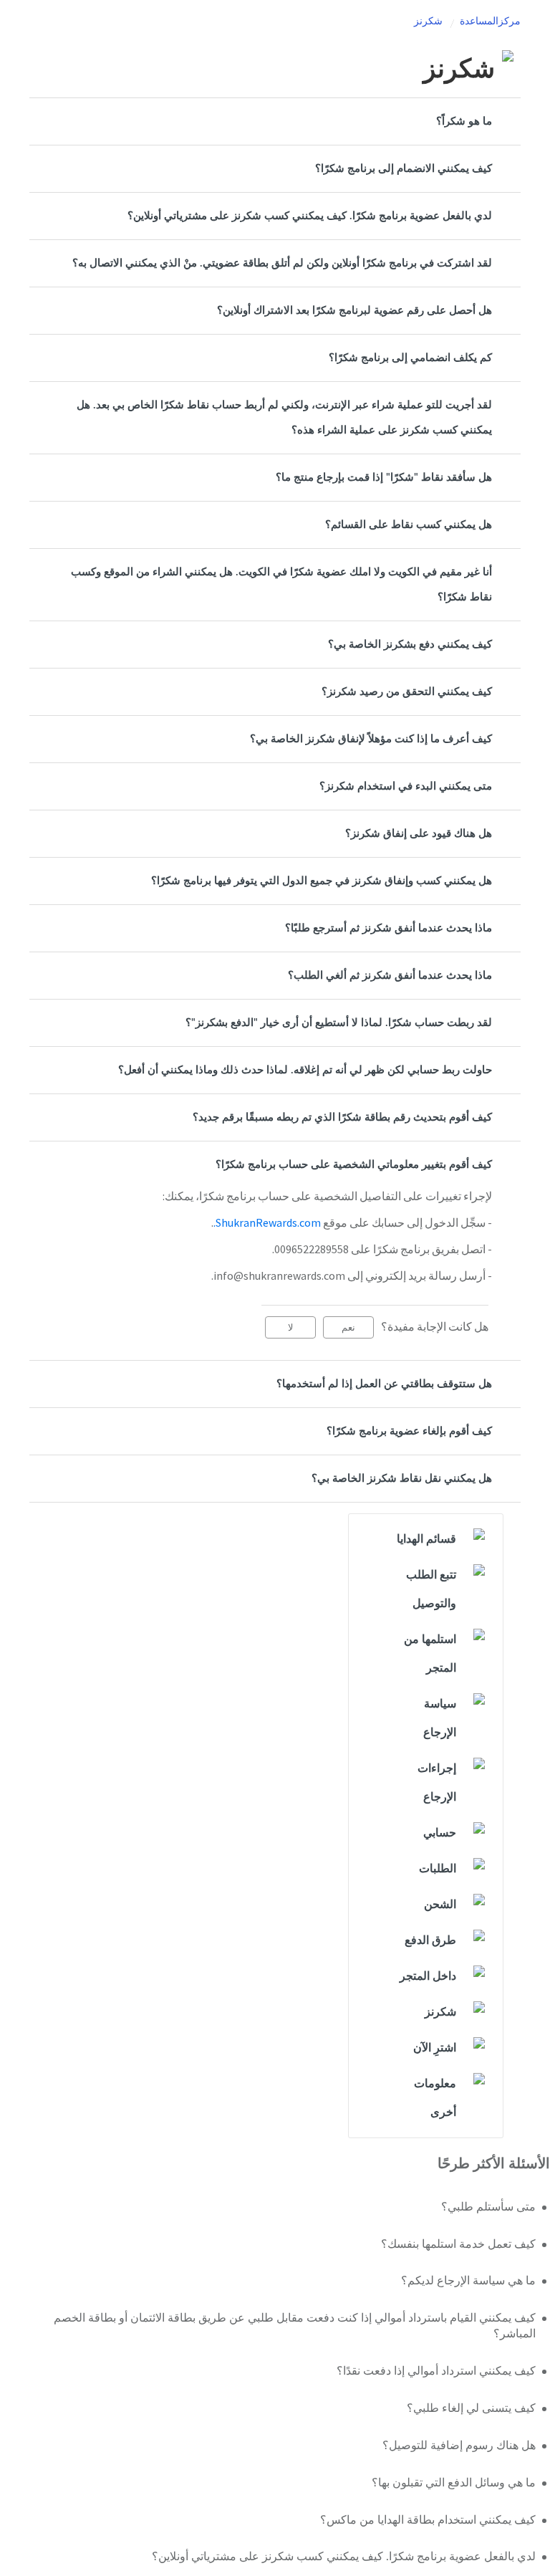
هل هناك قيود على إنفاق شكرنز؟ (419, 834)
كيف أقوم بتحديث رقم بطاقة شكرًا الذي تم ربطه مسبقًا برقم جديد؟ (342, 1117)
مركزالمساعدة (490, 21)
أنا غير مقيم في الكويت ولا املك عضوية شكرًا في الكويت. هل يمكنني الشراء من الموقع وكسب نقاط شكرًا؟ (281, 585)
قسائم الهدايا (426, 1539)
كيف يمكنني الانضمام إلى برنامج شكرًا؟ (404, 169)
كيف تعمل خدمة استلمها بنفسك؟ (458, 2244)
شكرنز (428, 21)
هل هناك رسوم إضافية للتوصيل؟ (459, 2446)
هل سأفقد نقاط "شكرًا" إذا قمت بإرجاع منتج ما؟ (384, 478)
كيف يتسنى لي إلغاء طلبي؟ (471, 2408)
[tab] (275, 121)
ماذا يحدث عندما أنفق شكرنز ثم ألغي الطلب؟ (390, 976)
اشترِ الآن (435, 2048)
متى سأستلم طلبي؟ (488, 2207)
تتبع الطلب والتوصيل (431, 1589)
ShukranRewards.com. (267, 1222)
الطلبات (438, 1869)
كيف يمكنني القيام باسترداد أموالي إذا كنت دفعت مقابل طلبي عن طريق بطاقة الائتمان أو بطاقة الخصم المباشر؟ (295, 2326)
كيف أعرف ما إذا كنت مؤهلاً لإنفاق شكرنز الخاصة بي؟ (371, 739)
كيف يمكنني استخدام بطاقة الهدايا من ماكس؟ (428, 2520)
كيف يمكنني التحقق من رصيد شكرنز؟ (407, 692)
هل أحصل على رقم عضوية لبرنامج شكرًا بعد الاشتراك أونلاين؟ (354, 311)
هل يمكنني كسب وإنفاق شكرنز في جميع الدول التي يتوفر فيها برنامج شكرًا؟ (322, 881)
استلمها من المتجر (430, 1654)
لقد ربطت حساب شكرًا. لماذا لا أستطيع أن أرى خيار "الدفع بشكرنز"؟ (339, 1023)
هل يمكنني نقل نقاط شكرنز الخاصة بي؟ (402, 1479)
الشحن (440, 1905)
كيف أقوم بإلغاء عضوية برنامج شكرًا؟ (409, 1431)
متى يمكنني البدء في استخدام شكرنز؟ (406, 786)
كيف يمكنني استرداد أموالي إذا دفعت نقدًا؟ (436, 2371)
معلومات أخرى (435, 2098)
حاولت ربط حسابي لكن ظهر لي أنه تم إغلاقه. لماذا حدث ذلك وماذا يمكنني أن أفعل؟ (305, 1070)
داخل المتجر (428, 1976)
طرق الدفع (430, 1940)
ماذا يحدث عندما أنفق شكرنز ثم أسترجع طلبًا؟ (389, 928)
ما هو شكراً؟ (464, 121)
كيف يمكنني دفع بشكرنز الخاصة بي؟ (410, 645)
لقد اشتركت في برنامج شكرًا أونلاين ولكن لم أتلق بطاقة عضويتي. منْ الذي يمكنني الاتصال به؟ (282, 263)
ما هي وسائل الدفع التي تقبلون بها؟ (454, 2483)
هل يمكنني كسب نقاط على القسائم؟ (409, 525)
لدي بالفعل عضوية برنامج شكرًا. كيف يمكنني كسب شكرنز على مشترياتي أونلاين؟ (310, 216)
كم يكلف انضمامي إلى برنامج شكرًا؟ (410, 358)
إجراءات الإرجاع (437, 1783)
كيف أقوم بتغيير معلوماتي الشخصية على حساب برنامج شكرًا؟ (354, 1165)
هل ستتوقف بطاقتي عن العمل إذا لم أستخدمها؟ (384, 1384)
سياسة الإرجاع (440, 1718)
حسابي (440, 1833)
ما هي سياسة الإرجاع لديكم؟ (468, 2281)
